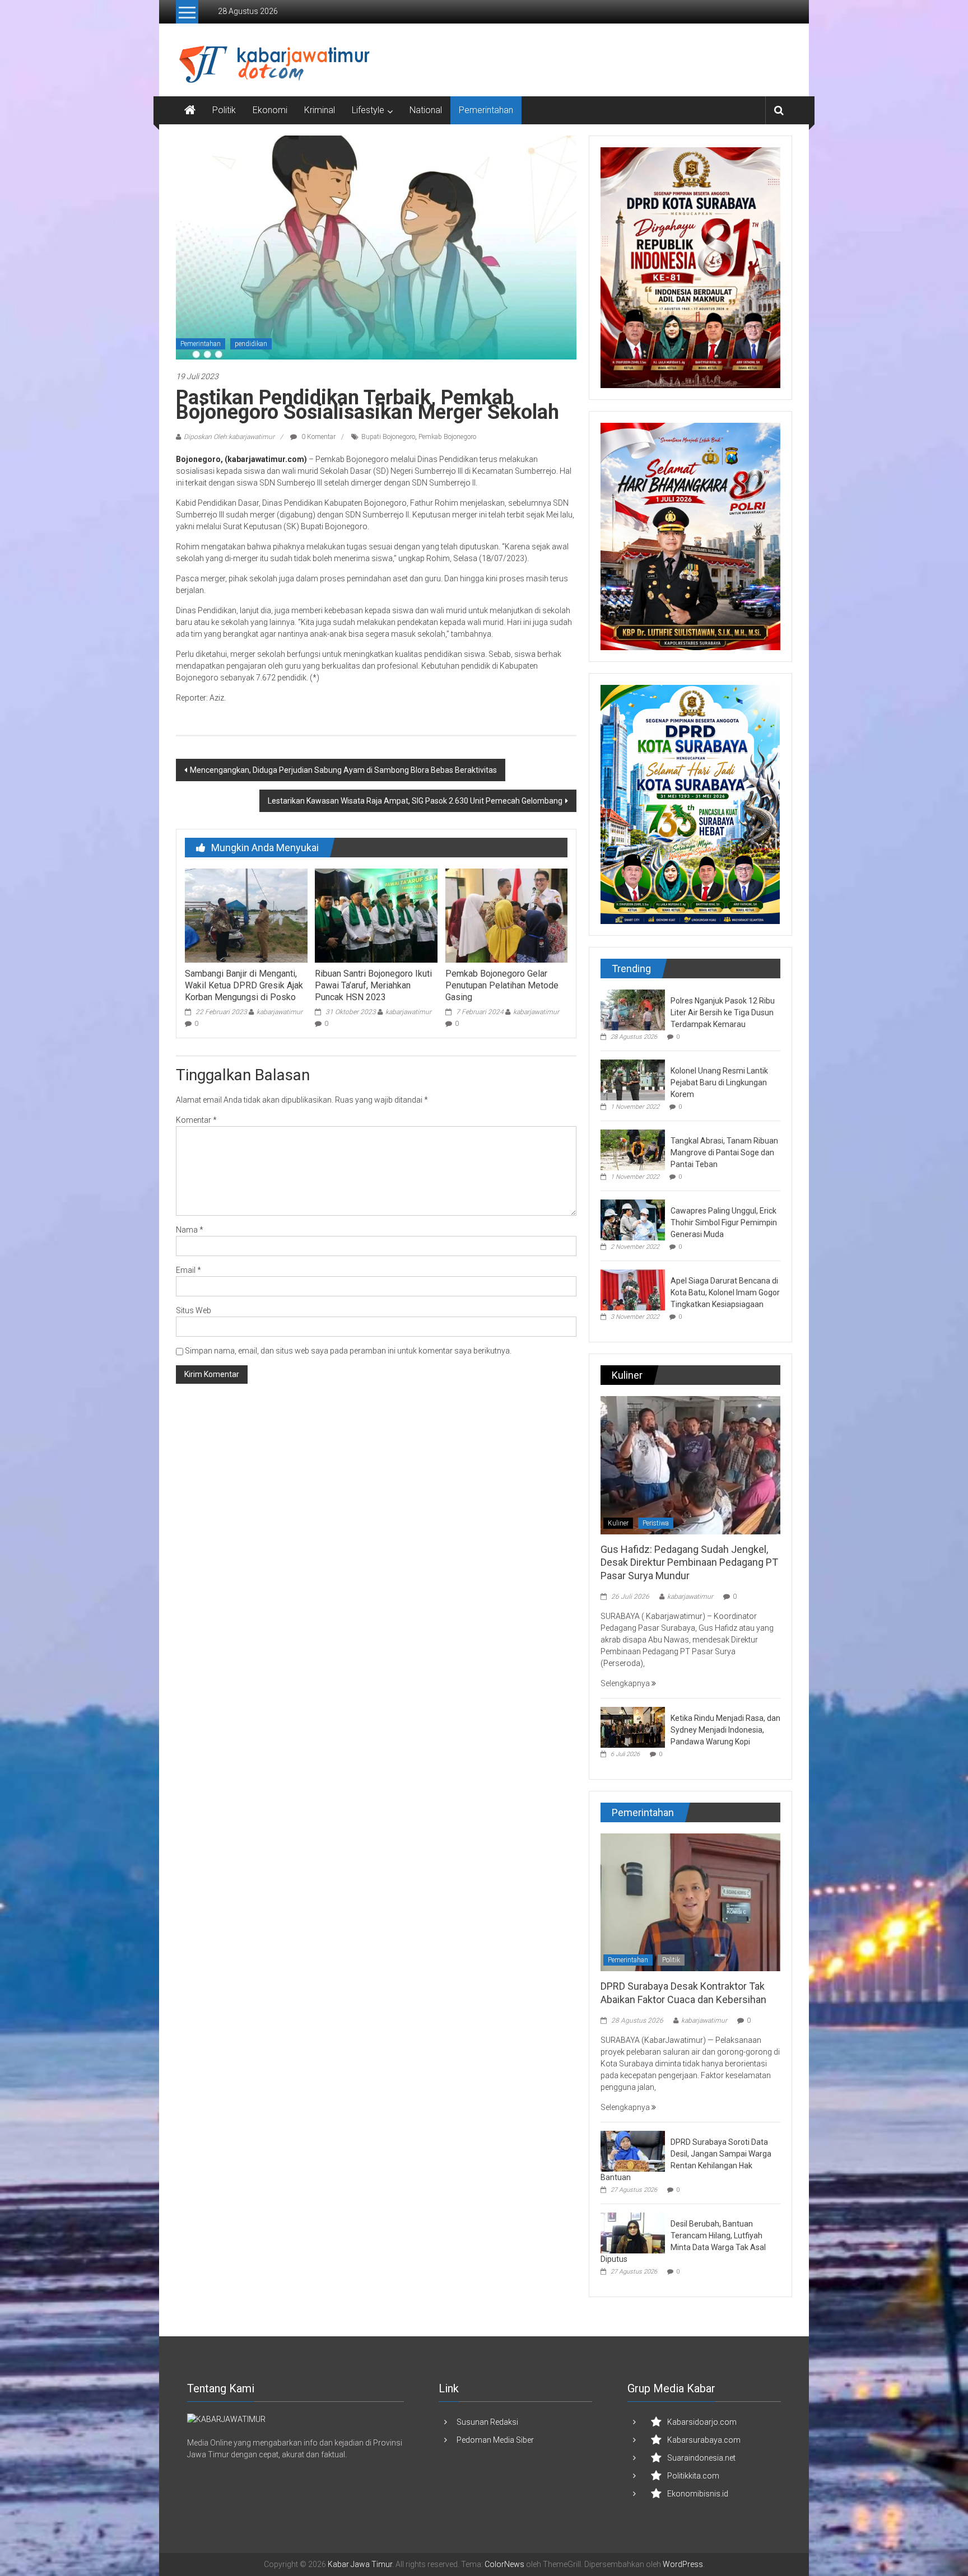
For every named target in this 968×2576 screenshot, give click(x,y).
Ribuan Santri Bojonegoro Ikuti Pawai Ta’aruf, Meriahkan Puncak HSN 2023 (373, 985)
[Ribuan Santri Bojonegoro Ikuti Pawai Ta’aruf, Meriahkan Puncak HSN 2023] (376, 915)
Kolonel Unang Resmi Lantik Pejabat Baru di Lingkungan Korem (719, 1082)
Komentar (196, 1120)
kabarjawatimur (280, 1012)
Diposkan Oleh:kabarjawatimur (229, 437)
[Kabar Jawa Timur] (190, 110)
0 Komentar (318, 437)
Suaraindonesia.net (701, 2458)
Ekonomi (270, 110)
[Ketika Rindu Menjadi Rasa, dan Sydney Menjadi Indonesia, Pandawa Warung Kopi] (633, 1726)
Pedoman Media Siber (495, 2440)
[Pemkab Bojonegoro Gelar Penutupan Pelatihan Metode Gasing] (506, 915)
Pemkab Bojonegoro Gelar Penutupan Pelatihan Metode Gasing (502, 985)
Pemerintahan (486, 110)
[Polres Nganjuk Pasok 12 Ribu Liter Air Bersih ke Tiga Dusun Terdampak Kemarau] (633, 1009)
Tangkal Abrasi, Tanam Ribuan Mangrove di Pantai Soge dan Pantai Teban (724, 1152)
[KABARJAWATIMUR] (226, 2419)
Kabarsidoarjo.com (702, 2422)
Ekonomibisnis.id (698, 2494)
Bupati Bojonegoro (388, 437)
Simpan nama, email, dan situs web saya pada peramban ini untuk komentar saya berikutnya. (348, 1351)
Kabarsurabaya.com (704, 2440)
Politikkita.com (693, 2476)
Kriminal (320, 110)
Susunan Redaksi (487, 2422)
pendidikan (251, 344)
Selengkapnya (626, 1683)
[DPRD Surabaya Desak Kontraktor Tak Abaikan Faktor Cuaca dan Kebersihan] (690, 1902)
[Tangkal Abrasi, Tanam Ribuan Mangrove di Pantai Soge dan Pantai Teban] (633, 1149)
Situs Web (194, 1310)
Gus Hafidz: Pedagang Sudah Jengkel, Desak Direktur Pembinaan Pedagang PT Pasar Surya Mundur (689, 1562)
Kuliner (618, 1523)
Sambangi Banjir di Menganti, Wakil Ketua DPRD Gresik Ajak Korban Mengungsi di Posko (244, 985)
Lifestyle (368, 110)
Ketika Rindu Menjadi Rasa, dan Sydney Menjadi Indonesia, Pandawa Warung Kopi (725, 1730)
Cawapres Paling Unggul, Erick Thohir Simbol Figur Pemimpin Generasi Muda (724, 1222)
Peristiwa (656, 1523)
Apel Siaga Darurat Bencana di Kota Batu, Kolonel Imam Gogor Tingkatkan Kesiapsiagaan (725, 1292)
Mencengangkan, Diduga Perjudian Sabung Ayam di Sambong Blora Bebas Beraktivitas (343, 770)
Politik (224, 110)
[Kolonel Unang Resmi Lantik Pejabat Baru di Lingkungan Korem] (633, 1079)
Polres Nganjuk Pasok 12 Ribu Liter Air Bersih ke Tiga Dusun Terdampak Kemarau (723, 1012)
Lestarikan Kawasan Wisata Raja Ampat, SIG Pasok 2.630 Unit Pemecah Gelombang (415, 801)
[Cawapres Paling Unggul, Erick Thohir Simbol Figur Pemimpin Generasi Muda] (633, 1219)
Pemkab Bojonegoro (447, 437)
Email (189, 1270)
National (426, 110)
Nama (190, 1230)
